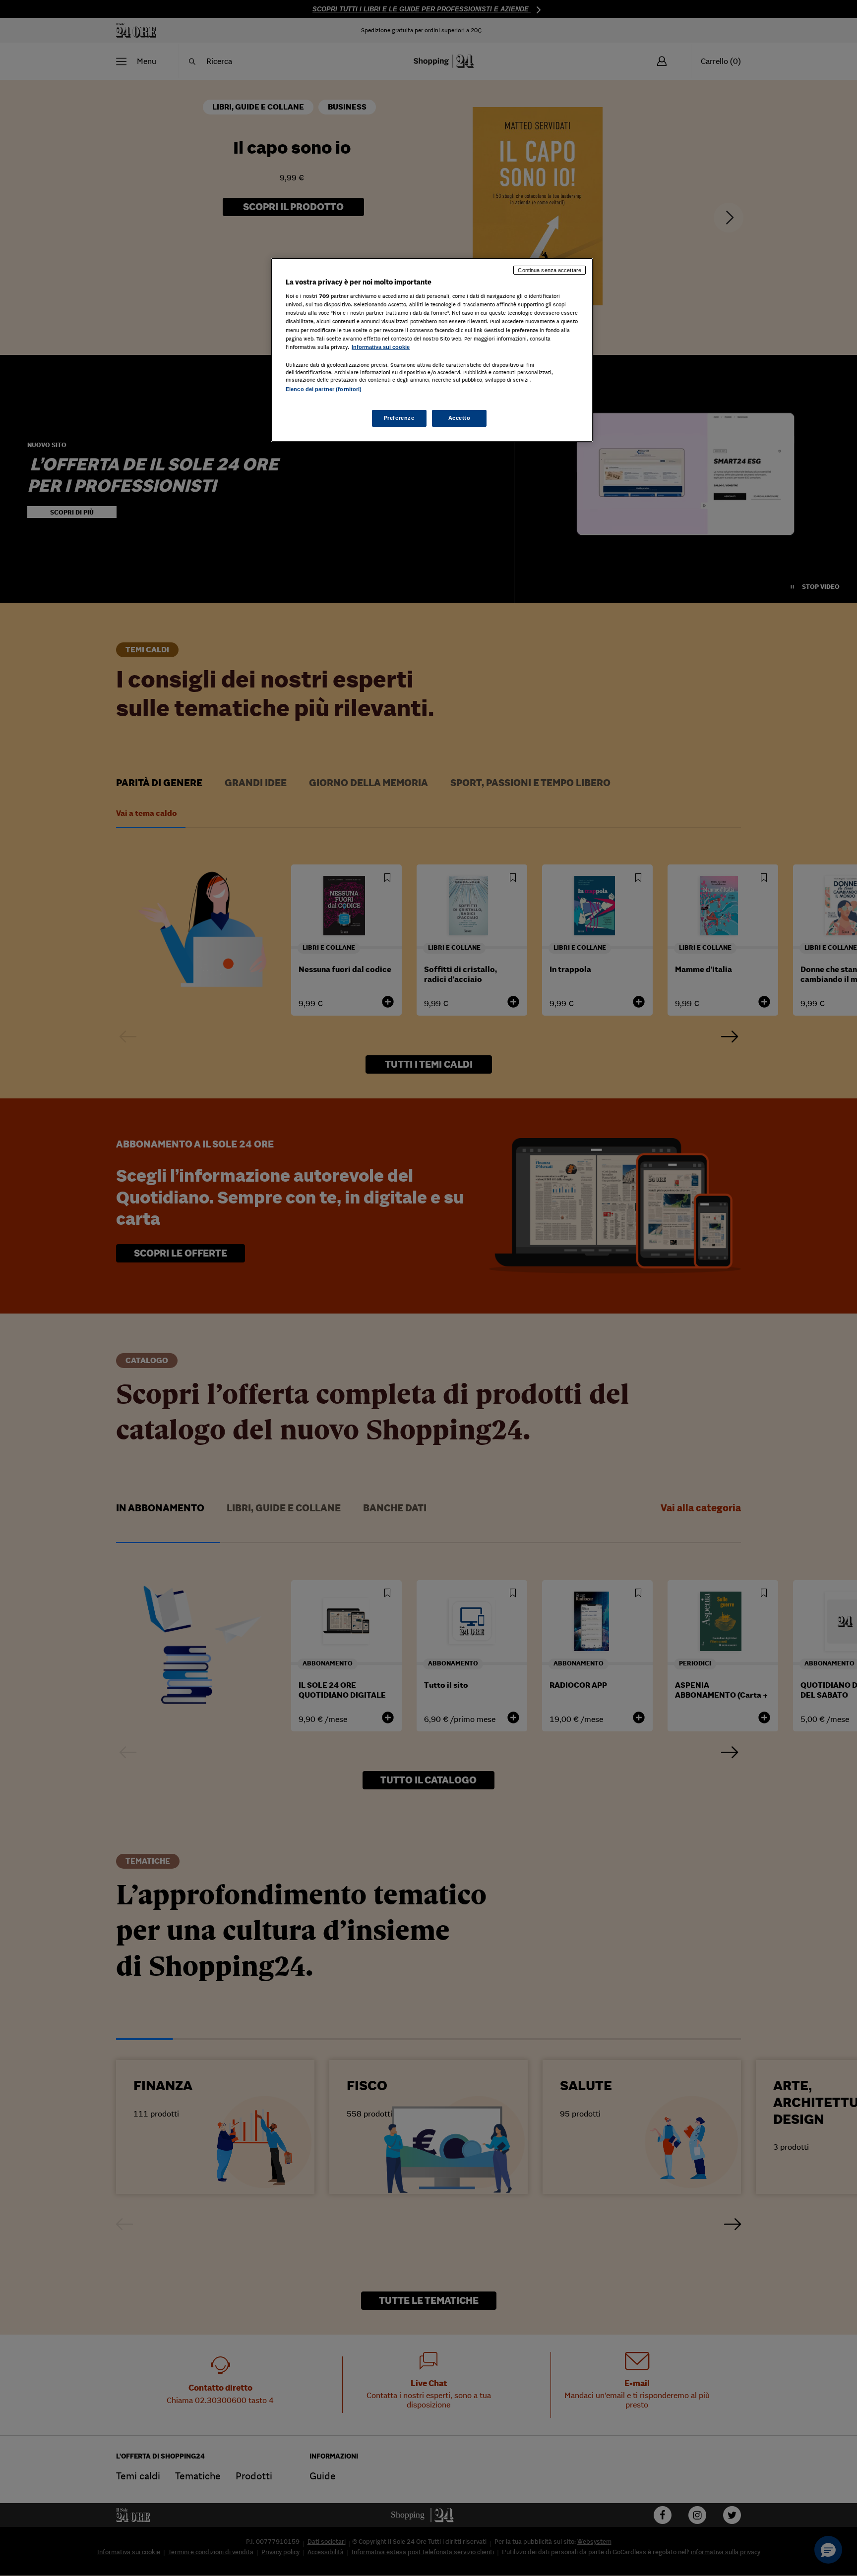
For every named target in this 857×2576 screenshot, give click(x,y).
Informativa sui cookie (381, 347)
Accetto (459, 418)
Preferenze (399, 418)
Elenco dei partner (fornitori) (324, 389)
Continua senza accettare (550, 270)
